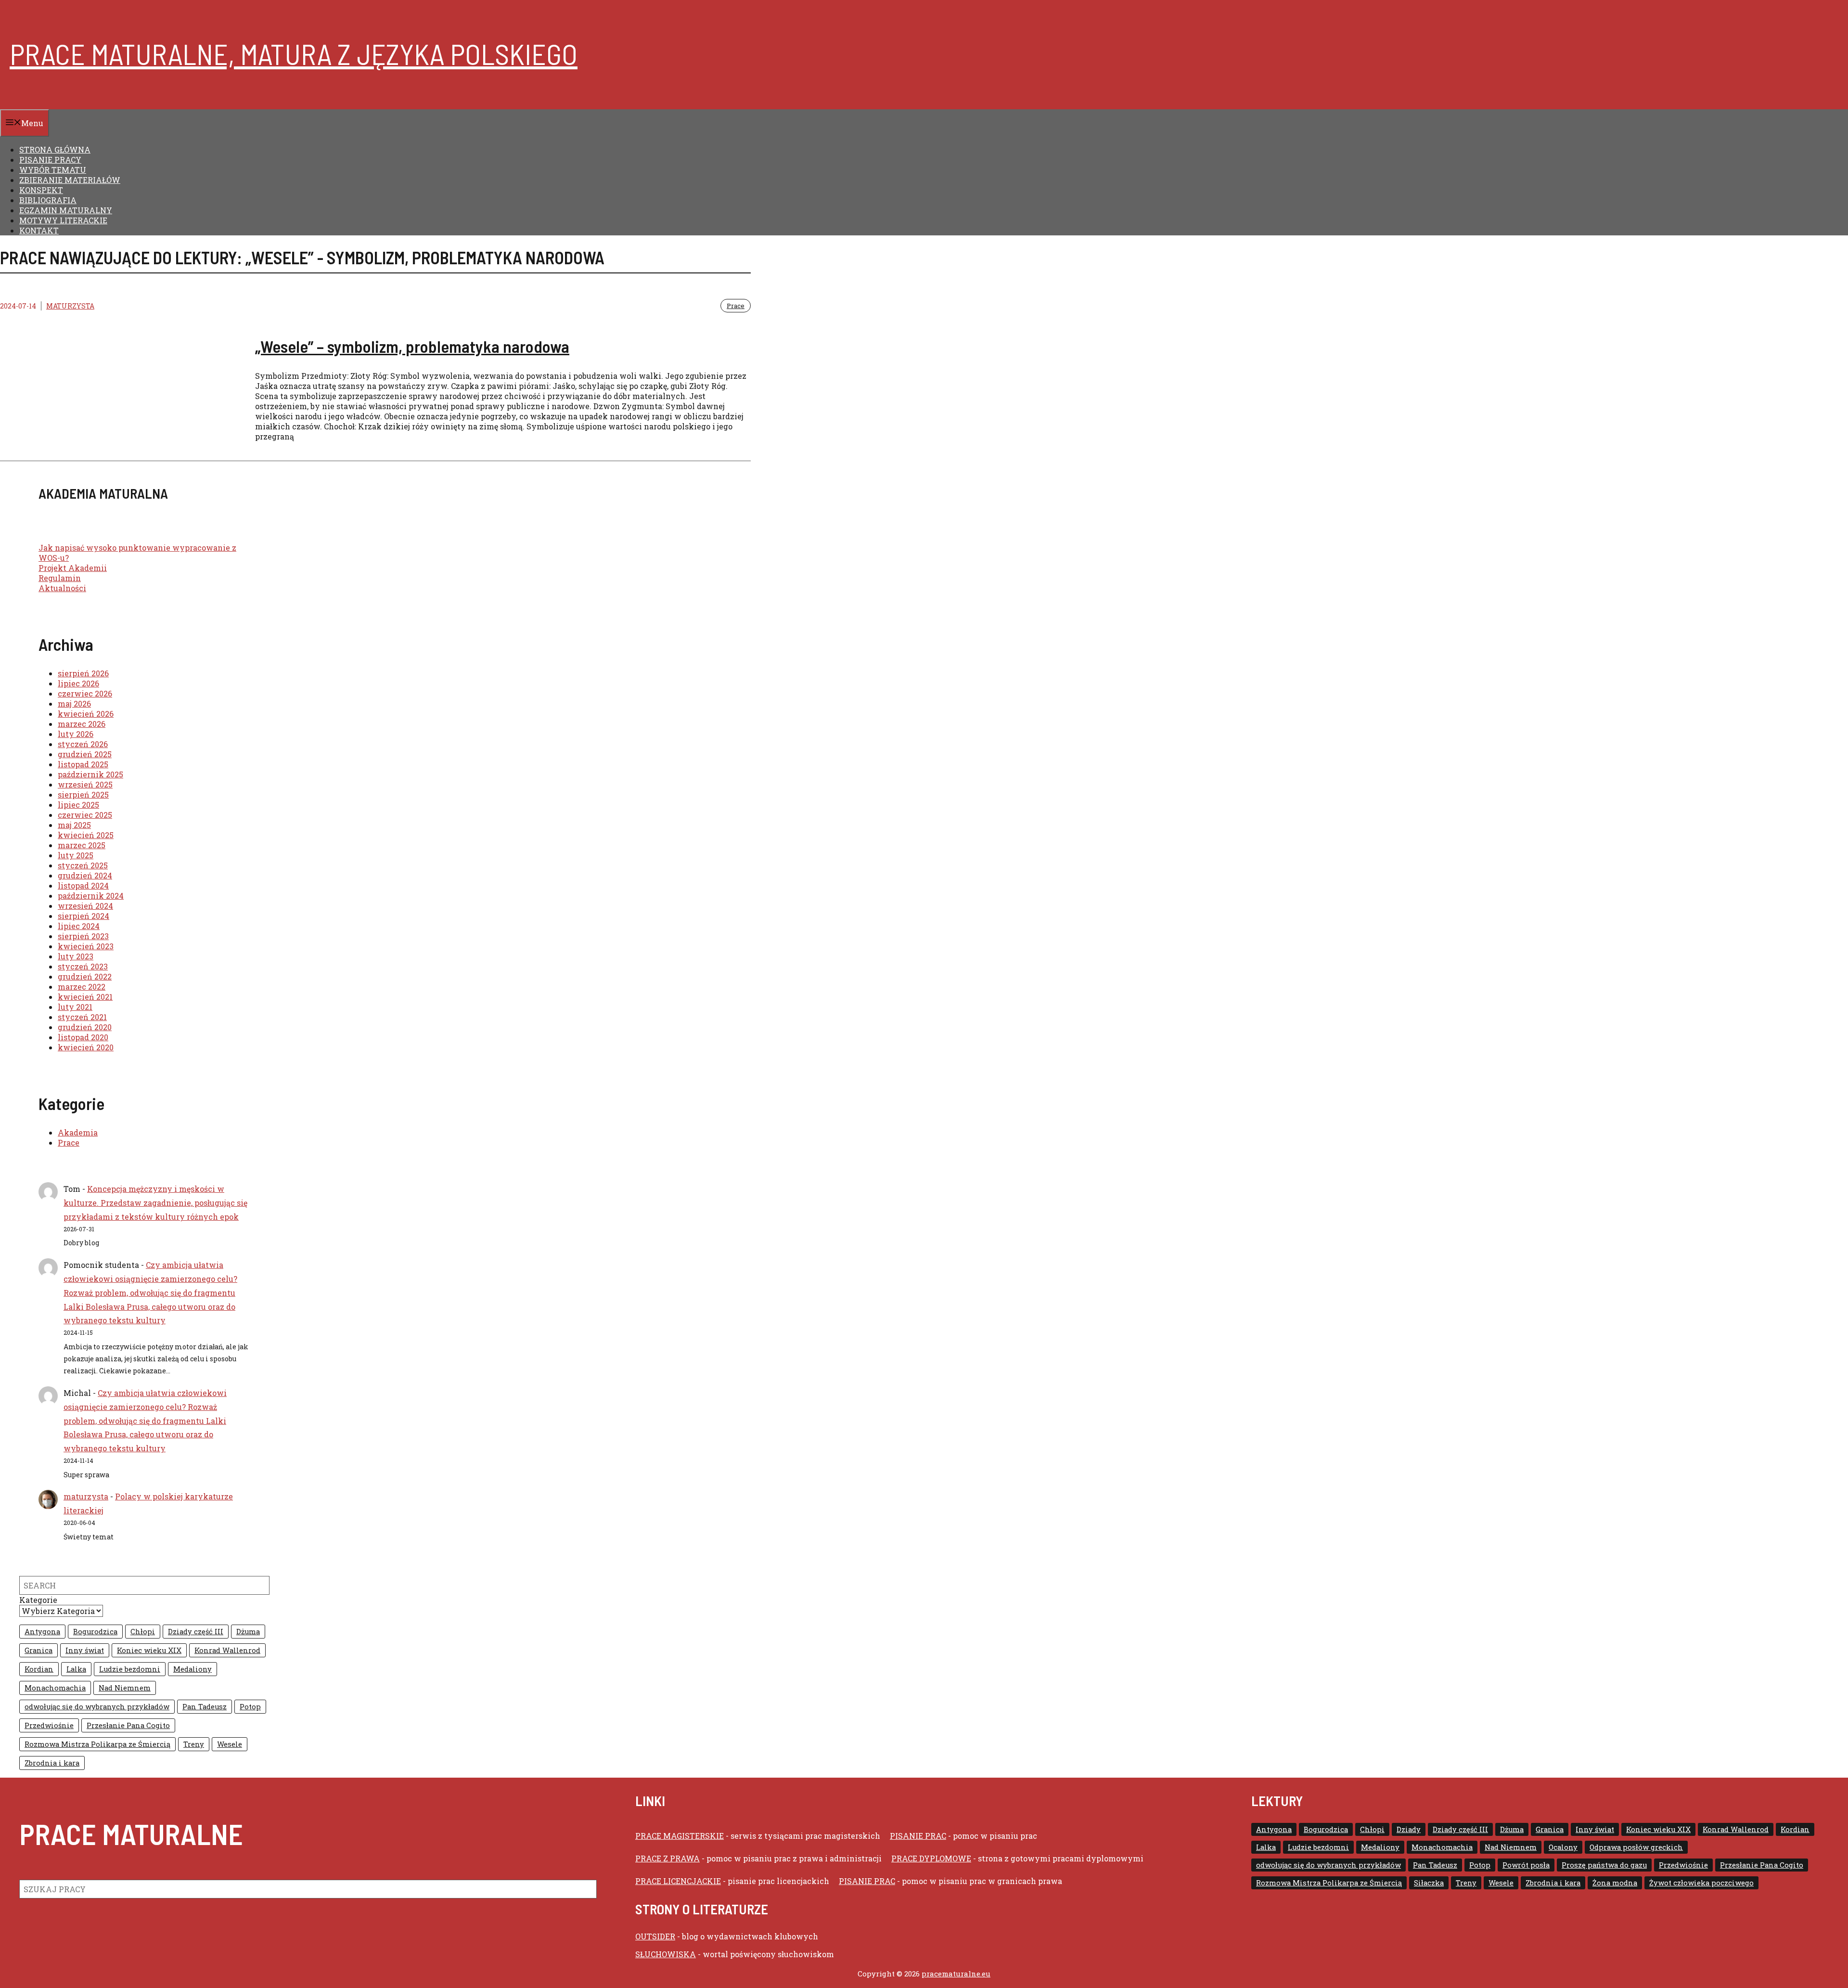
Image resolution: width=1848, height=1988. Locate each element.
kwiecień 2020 (86, 1047)
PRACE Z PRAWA (667, 1858)
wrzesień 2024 (85, 906)
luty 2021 (75, 1007)
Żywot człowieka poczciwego (1701, 1883)
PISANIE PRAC (918, 1836)
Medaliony (192, 1669)
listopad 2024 (83, 885)
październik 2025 (90, 774)
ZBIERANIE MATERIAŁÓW (70, 180)
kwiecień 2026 (86, 714)
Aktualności (62, 588)
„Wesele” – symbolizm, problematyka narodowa (412, 346)
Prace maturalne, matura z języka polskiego (294, 53)
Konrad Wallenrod (227, 1650)
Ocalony (1563, 1847)
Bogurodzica (95, 1632)
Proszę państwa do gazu (1604, 1865)
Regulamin (60, 578)
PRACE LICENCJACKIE (678, 1881)
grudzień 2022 (85, 976)
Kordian (39, 1669)
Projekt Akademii (73, 568)
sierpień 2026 (83, 673)
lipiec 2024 (79, 926)
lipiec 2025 (78, 805)
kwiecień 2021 (85, 997)
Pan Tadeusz (205, 1707)
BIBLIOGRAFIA (48, 200)
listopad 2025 (83, 764)
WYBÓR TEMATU (53, 170)
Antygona (42, 1632)
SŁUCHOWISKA (666, 1954)
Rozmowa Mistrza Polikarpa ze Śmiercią (97, 1744)
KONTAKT (39, 230)
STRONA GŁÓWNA (55, 149)
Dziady (1409, 1829)
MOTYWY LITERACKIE (63, 220)
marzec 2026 (82, 724)
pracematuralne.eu (956, 1974)
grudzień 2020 (85, 1027)
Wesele (230, 1744)
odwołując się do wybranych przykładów (97, 1707)
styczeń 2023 (83, 966)
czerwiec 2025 (85, 815)
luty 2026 (76, 734)
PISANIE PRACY (50, 160)
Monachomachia (55, 1688)
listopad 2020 (83, 1037)
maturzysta (70, 306)
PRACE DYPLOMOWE (931, 1858)
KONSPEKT (41, 190)
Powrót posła (1526, 1865)
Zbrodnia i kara (52, 1763)
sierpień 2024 (83, 916)
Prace (736, 306)
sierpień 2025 (83, 794)
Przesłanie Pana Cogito (128, 1725)
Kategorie (38, 1600)
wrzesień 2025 (85, 784)
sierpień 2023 (83, 936)
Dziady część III (196, 1632)
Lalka (76, 1669)
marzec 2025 (82, 845)
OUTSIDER (655, 1936)
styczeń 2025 (83, 865)
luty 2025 (76, 855)
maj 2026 (74, 704)
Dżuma (248, 1632)
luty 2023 (76, 956)
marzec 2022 (82, 987)
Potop (250, 1707)
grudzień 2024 (85, 875)
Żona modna (1615, 1883)
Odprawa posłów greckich (1636, 1847)
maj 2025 (74, 825)
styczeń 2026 (83, 744)
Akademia (78, 1132)
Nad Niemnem (125, 1688)
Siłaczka (1429, 1883)
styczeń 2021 (82, 1017)
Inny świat (85, 1650)
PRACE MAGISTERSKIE (680, 1836)
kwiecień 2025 (86, 835)
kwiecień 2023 (86, 946)
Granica (38, 1650)
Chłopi (143, 1632)
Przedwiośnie (49, 1725)
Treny (194, 1744)
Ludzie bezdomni (130, 1669)
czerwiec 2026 (85, 693)
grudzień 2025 (85, 754)
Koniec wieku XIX (149, 1650)
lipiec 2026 (78, 683)
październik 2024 (91, 896)
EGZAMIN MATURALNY (66, 210)
